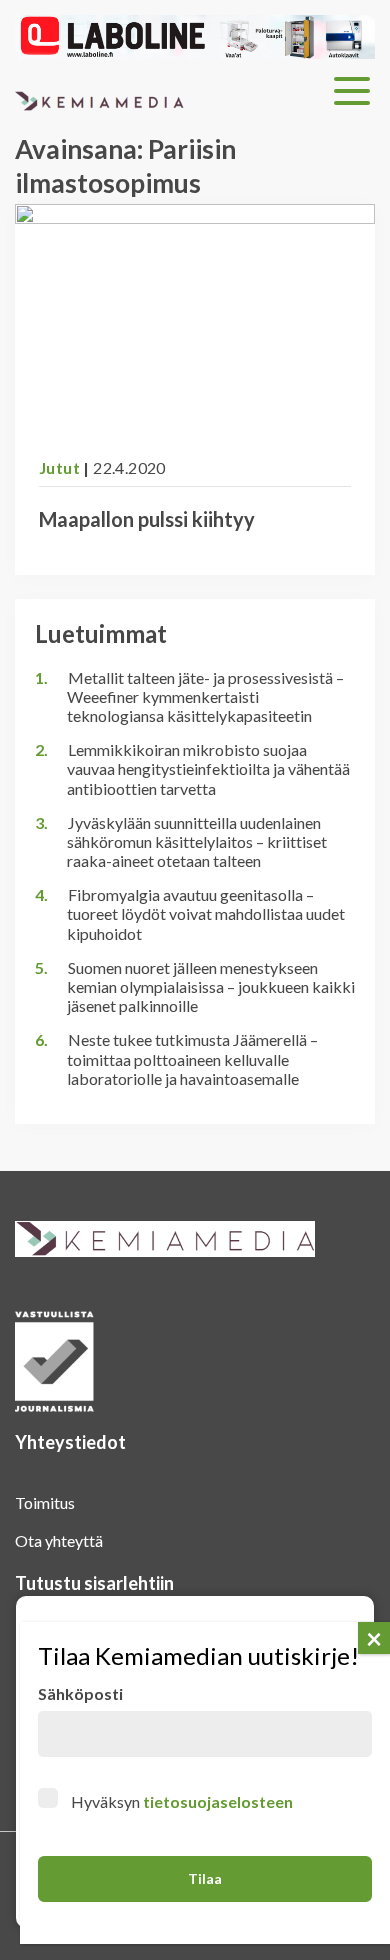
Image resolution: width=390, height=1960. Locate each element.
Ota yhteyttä (59, 1540)
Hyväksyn (182, 1801)
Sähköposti (80, 1693)
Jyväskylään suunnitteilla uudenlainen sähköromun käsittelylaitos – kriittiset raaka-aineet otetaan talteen (197, 841)
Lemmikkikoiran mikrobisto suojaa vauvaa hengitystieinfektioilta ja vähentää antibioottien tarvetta (208, 768)
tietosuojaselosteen (218, 1801)
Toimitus (45, 1502)
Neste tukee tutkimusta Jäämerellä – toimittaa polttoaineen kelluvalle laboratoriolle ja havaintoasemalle (192, 1058)
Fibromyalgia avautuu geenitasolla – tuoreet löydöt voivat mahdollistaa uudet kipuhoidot (206, 913)
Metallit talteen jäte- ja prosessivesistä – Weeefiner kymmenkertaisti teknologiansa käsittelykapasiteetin (205, 696)
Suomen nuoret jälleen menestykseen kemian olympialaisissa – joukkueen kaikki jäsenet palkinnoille (211, 986)
